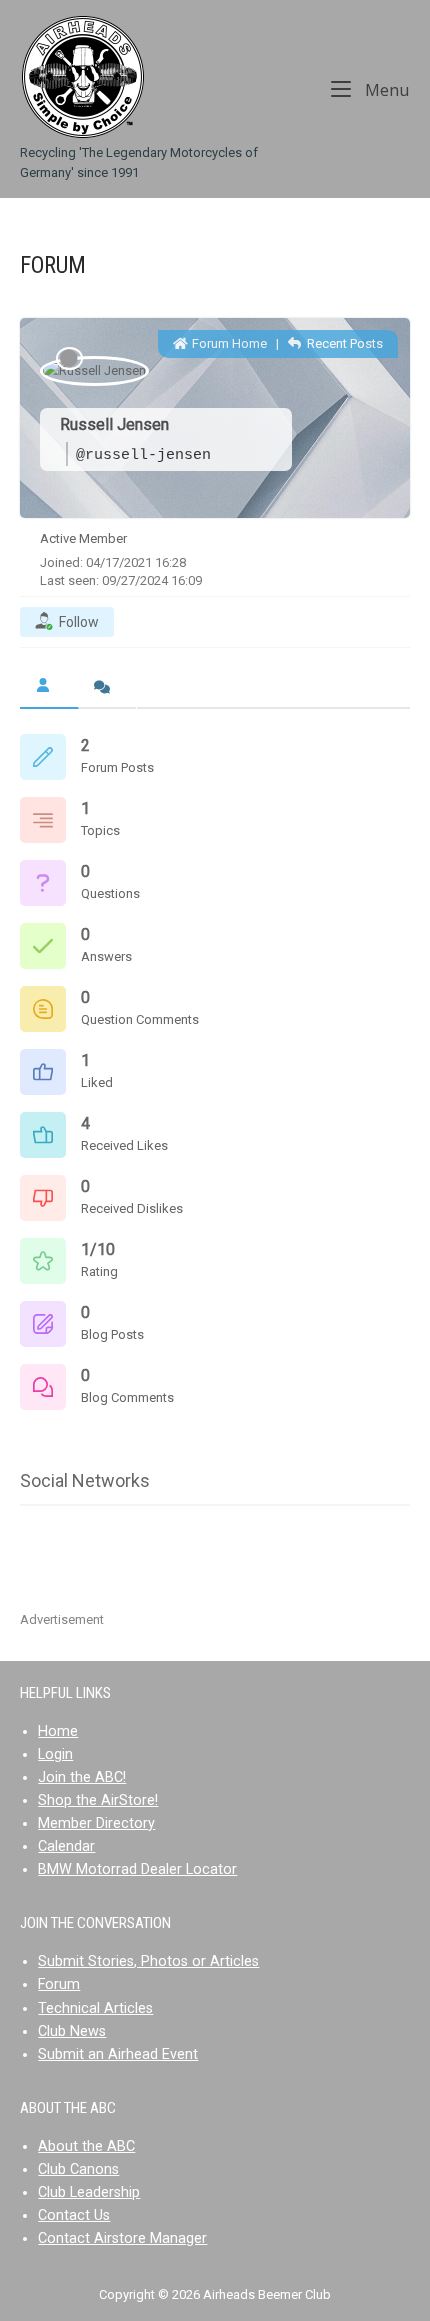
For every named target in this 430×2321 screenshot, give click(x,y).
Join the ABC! (82, 1777)
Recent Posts (343, 343)
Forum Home (228, 343)
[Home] (82, 76)
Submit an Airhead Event (118, 2054)
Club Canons (78, 2169)
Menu (385, 89)
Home (58, 1731)
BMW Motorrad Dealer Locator (137, 1869)
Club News (72, 2031)
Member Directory (96, 1823)
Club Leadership (89, 2192)
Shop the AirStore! (98, 1800)
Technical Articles (95, 2008)
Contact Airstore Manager (122, 2238)
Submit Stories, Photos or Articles (148, 1961)
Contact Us (74, 2215)
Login (55, 1754)
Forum (59, 1984)
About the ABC (86, 2146)
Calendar (66, 1846)
